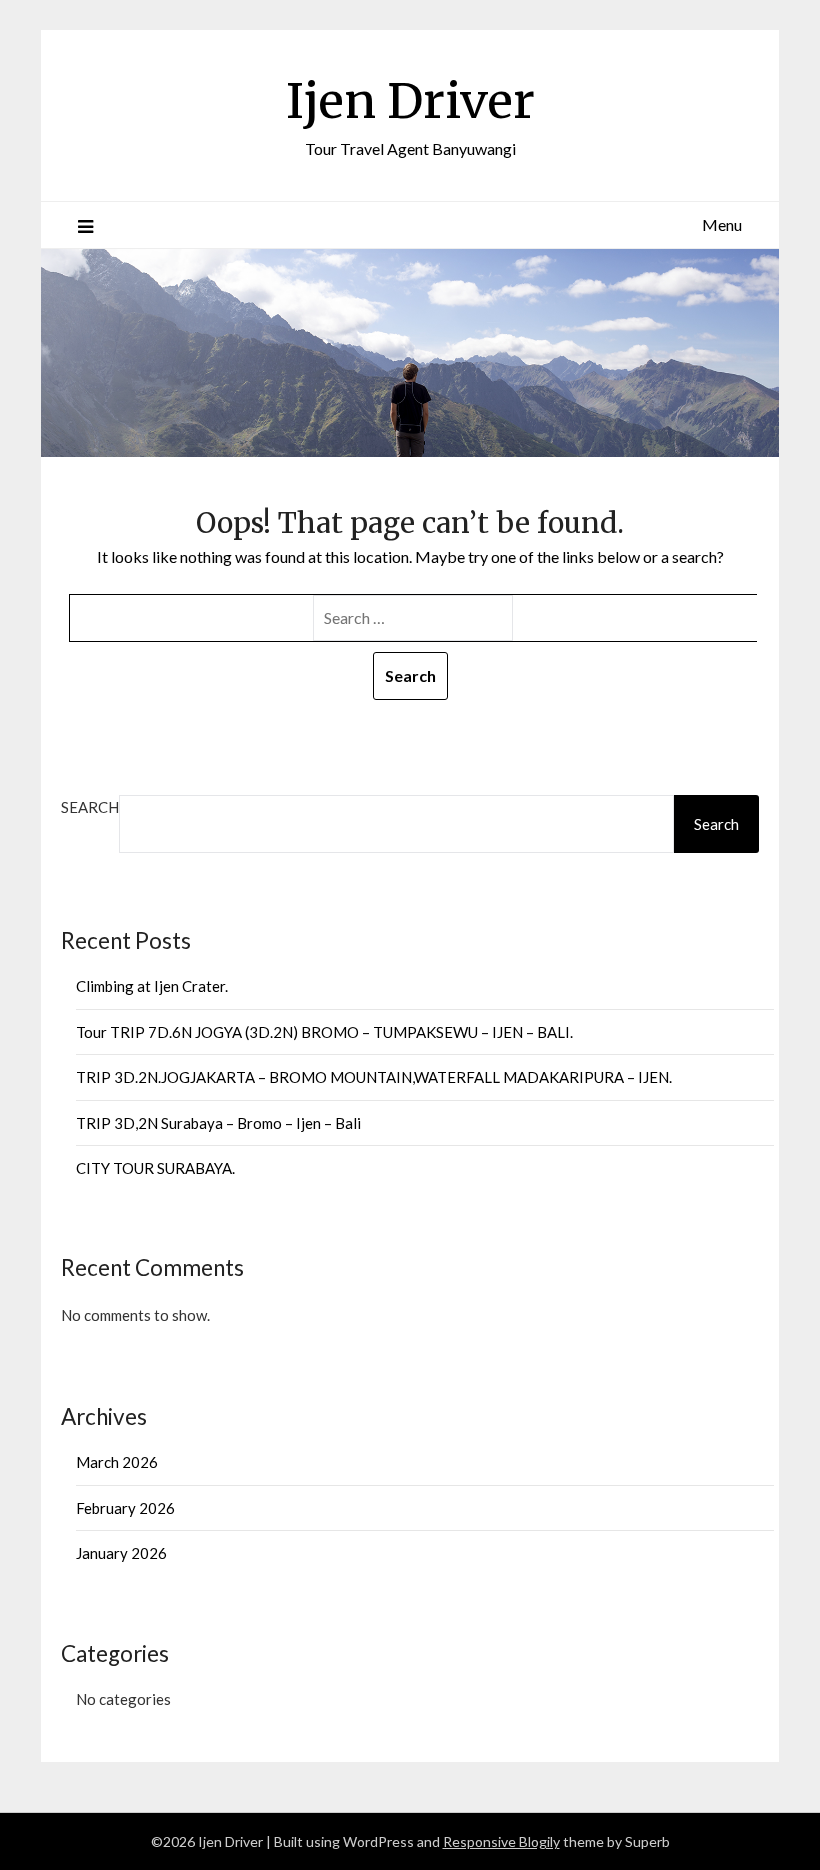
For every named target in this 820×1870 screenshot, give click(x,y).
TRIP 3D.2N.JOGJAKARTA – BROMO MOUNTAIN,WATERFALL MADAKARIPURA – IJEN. (374, 1077)
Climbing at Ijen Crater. (152, 986)
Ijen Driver (410, 101)
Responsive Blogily (501, 1841)
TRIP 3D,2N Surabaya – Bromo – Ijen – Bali (218, 1123)
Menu (722, 224)
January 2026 (121, 1553)
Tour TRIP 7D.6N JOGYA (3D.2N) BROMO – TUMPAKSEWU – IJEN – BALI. (324, 1032)
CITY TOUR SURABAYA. (155, 1168)
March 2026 (117, 1462)
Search (90, 807)
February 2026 (125, 1508)
